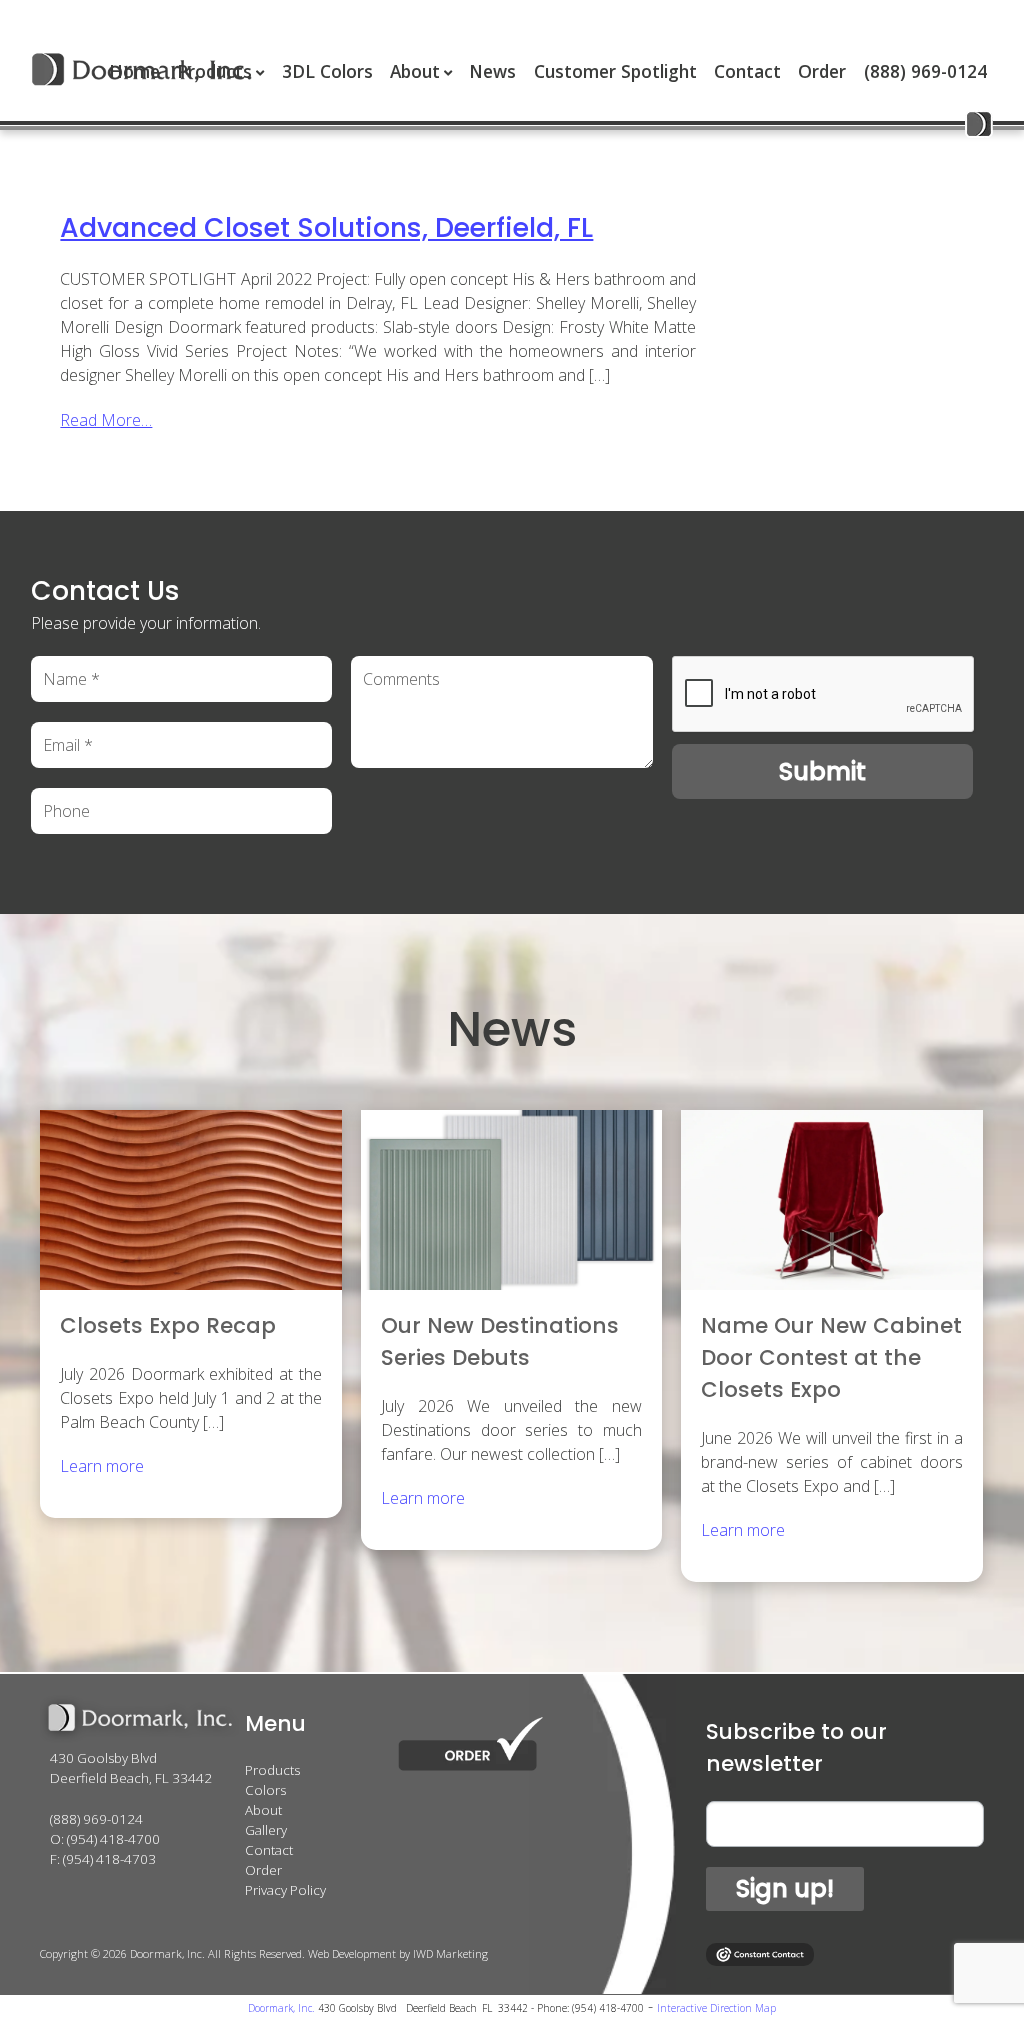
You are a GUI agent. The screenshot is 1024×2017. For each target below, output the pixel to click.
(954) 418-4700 (113, 1839)
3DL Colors (327, 71)
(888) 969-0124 (925, 71)
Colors (265, 1790)
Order (822, 71)
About (415, 71)
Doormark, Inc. (281, 2008)
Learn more (102, 1466)
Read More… (106, 420)
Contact (747, 71)
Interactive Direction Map (716, 2008)
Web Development (352, 1953)
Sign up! (785, 1888)
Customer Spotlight (615, 71)
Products (272, 1770)
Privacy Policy (285, 1890)
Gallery (266, 1830)
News (492, 71)
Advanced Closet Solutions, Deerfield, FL (326, 227)
